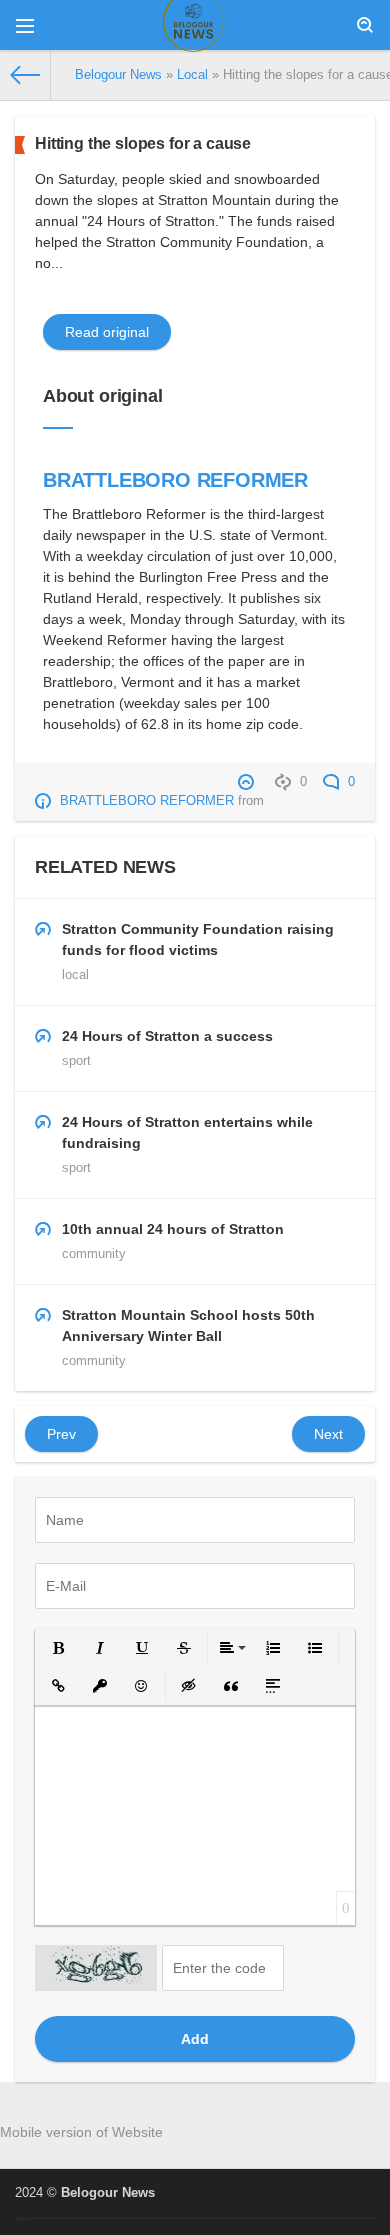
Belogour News (108, 2193)
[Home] (25, 75)
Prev (61, 1434)
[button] (58, 1648)
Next (328, 1434)
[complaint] (248, 782)
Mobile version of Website (81, 2132)
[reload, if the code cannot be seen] (96, 1968)
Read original (107, 332)
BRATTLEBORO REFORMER (175, 480)
